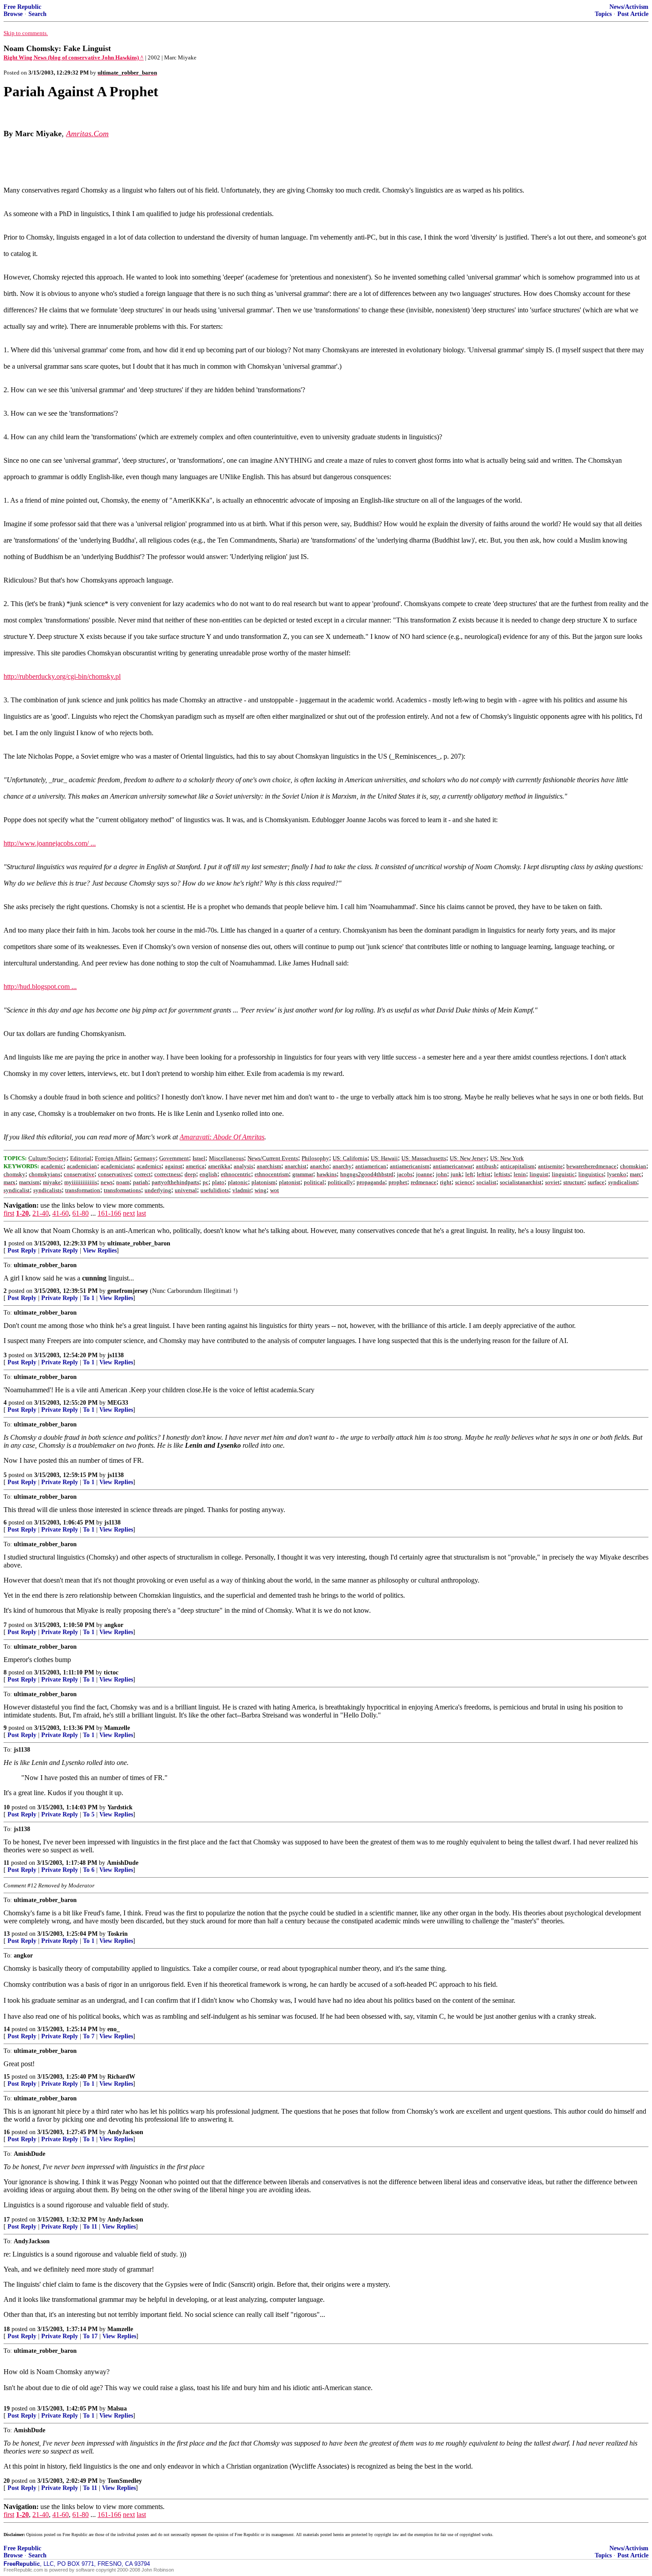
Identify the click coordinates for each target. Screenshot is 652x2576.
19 (7, 2409)
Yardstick (120, 1807)
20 (7, 2481)
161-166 (109, 1213)
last (141, 1213)
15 (7, 2077)
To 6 (89, 1870)
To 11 (90, 2227)
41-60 (61, 1213)
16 (7, 2132)
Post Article (633, 14)
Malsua (117, 2409)
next (129, 1213)
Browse (13, 14)
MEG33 (118, 1403)
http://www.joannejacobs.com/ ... (50, 843)
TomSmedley (125, 2481)
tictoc (111, 1672)
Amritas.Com (87, 134)
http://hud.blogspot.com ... (40, 987)
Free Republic (22, 7)
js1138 (116, 1355)
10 (7, 1807)
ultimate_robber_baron (139, 1243)
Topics (603, 14)
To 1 (89, 1298)
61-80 (81, 1213)
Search (37, 14)
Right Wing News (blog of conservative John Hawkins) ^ (74, 57)
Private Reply (60, 1251)
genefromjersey (128, 1291)
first (9, 1213)
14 (7, 2029)
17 (7, 2220)
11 (6, 1863)
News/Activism (629, 7)
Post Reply (22, 1251)
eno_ (114, 2029)
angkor (114, 1625)
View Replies (100, 1251)
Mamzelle (117, 1728)
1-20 (22, 1213)
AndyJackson (125, 2132)
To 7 (89, 2036)
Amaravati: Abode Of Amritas (222, 1137)
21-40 (41, 1213)
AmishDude (123, 1863)
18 (7, 2329)
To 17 (90, 2336)
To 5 (89, 1814)
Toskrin (118, 1934)
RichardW (121, 2077)
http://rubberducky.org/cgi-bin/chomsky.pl (62, 676)
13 (7, 1934)
